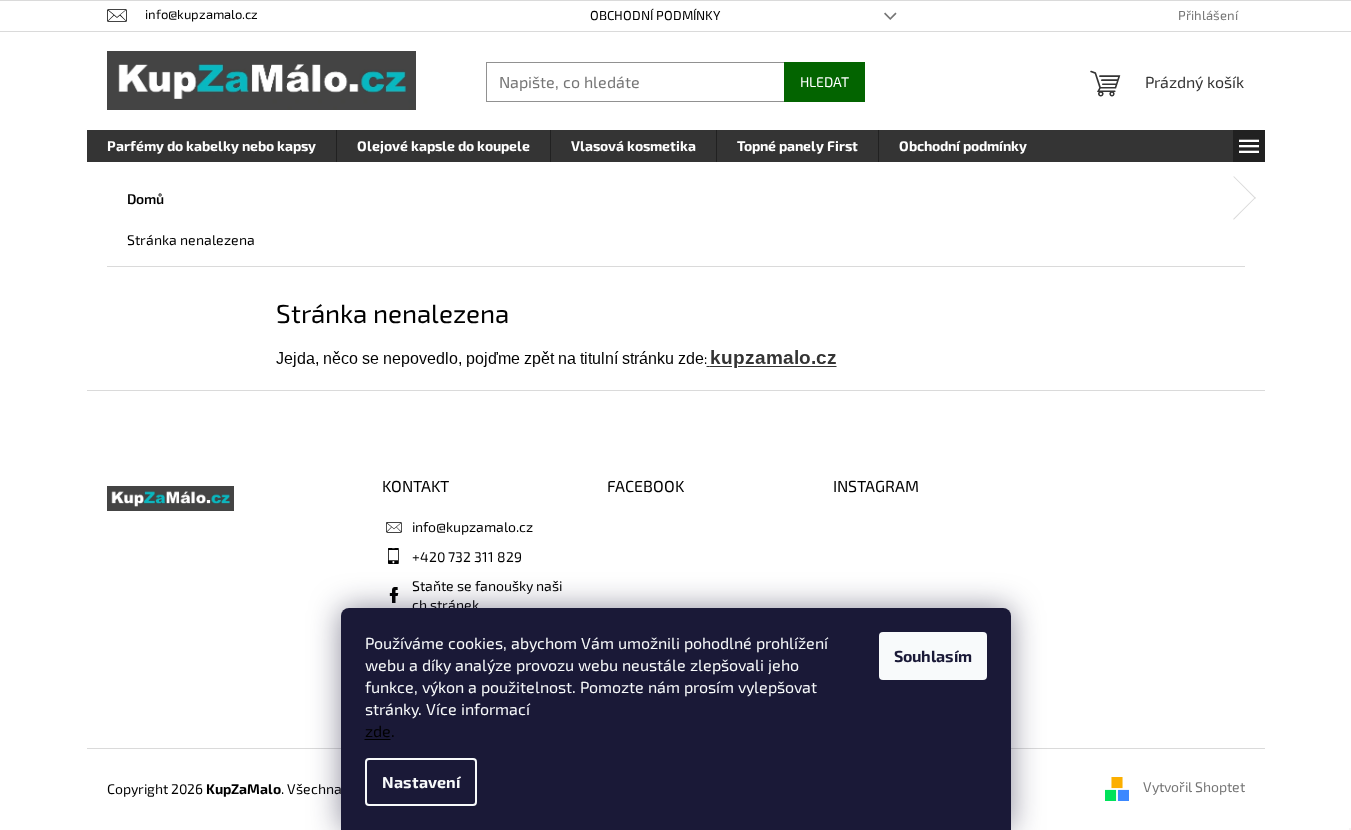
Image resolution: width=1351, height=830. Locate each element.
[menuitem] (211, 146)
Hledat (824, 81)
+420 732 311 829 (467, 556)
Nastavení (421, 781)
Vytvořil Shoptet (1194, 787)
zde (378, 730)
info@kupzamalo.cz (472, 526)
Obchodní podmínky (655, 15)
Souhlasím (933, 655)
